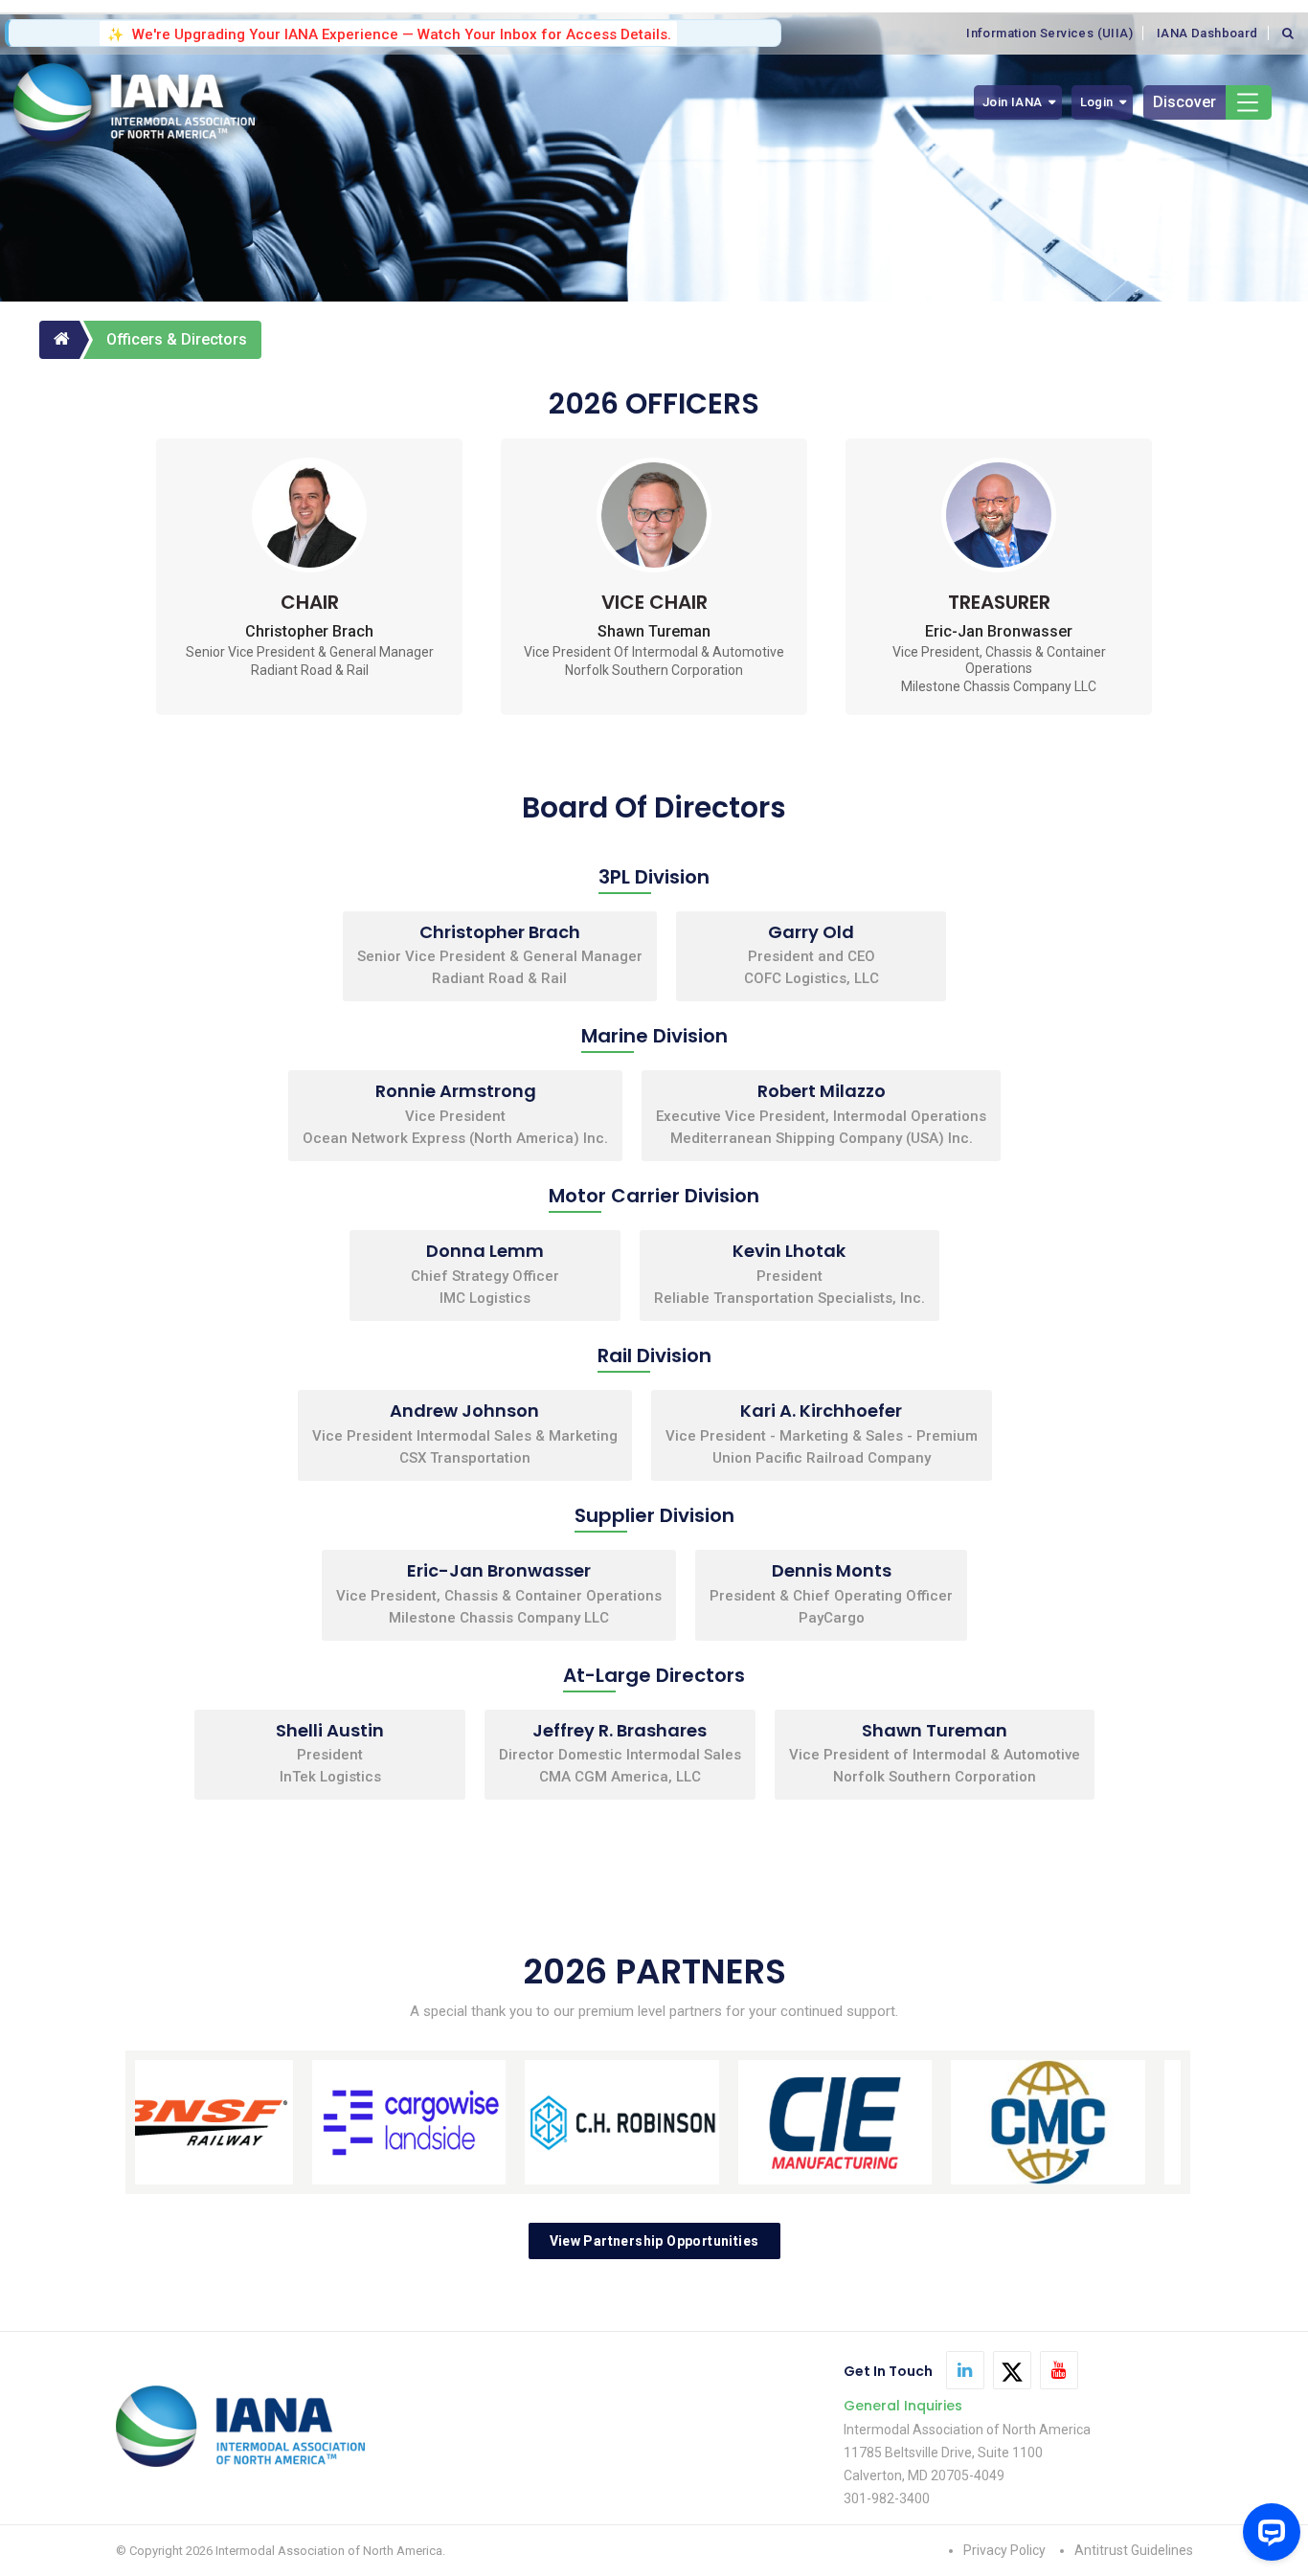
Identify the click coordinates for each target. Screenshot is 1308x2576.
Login (1097, 102)
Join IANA (1013, 102)
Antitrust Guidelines (1134, 2550)
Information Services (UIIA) (1049, 33)
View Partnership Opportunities (654, 2241)
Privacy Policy (1004, 2550)
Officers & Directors (177, 339)
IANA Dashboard (1207, 33)
